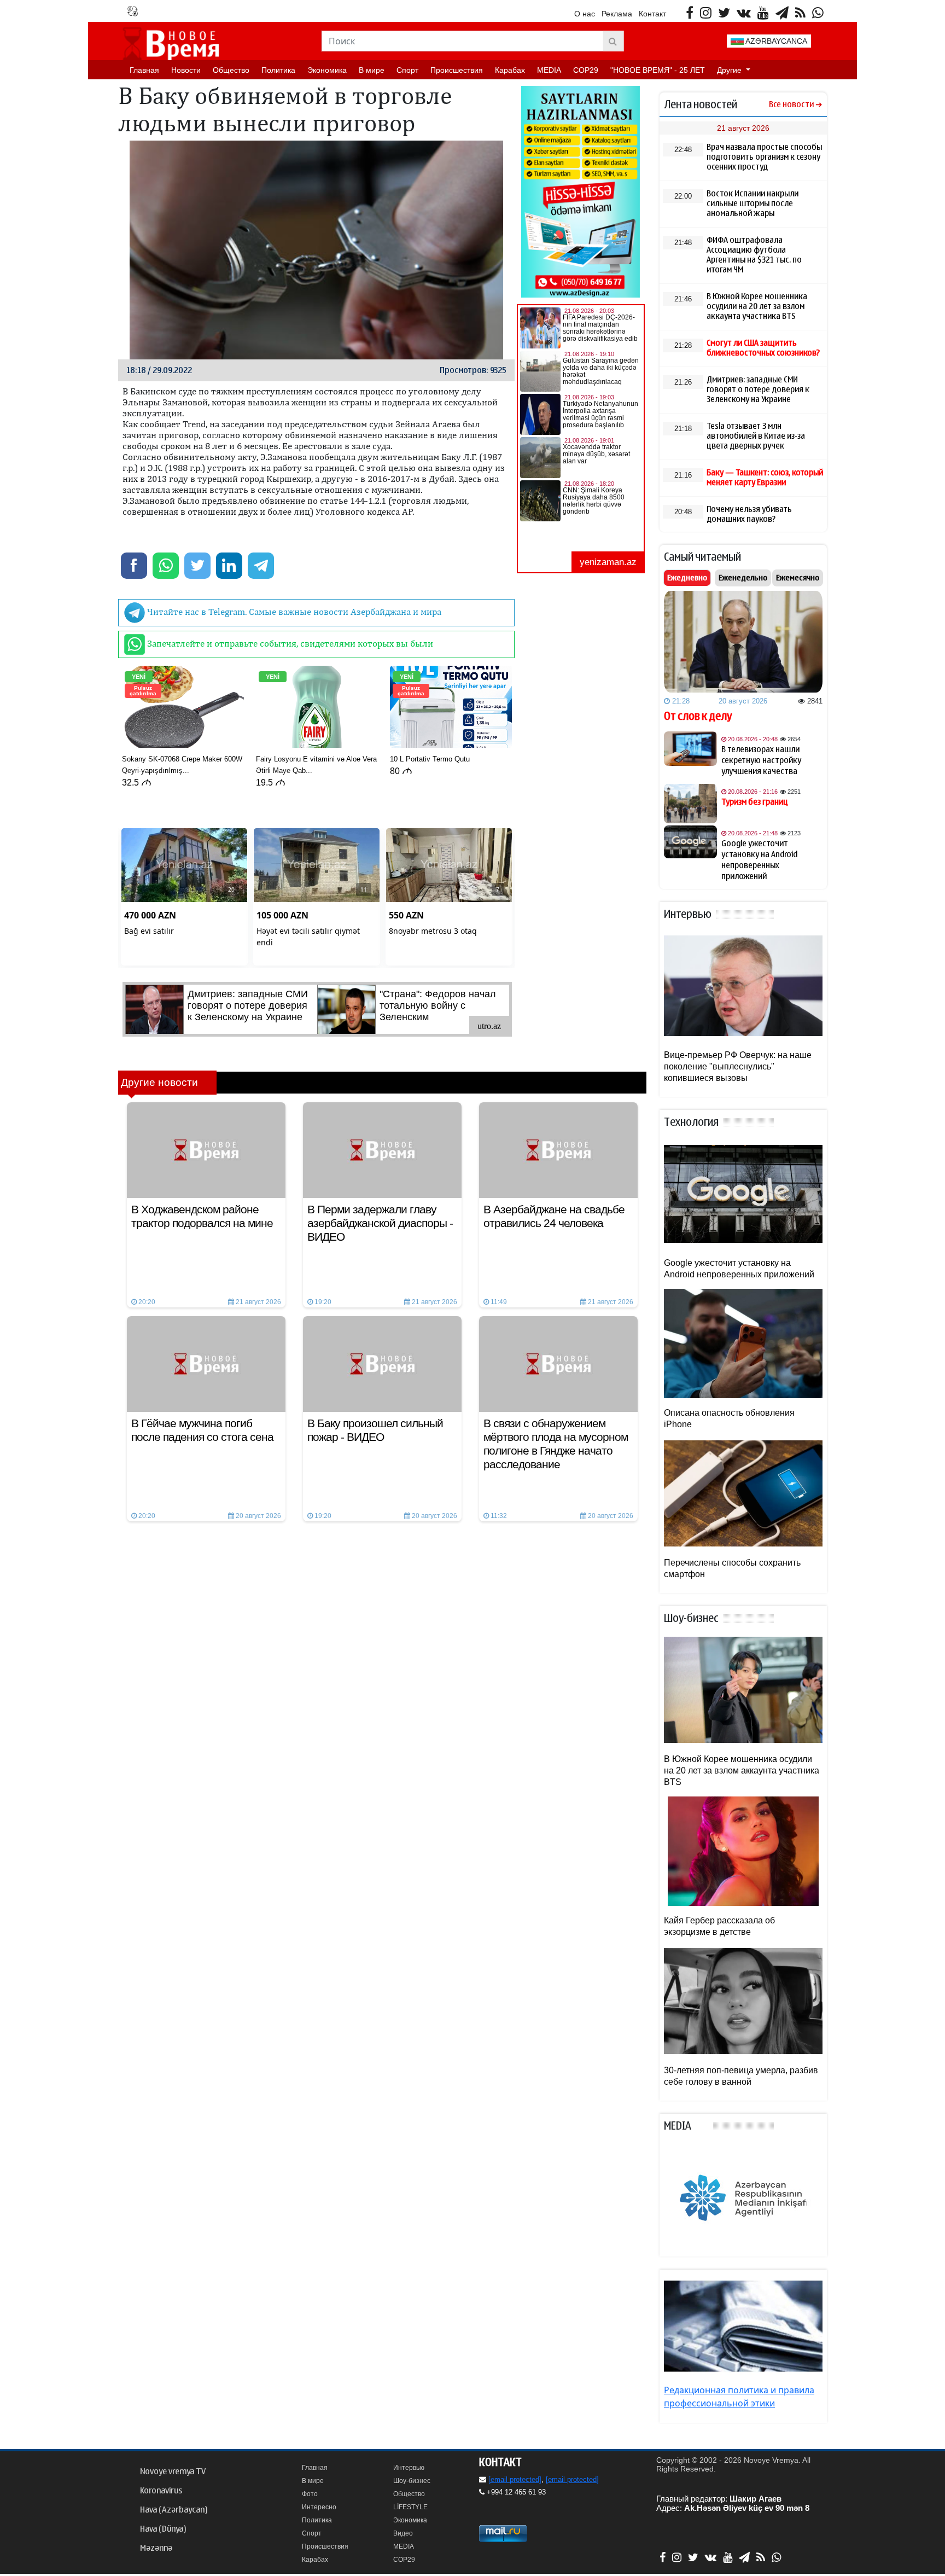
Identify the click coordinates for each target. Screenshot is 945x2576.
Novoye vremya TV (173, 2472)
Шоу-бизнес (412, 2481)
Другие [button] (730, 70)
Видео (403, 2533)
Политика (278, 70)
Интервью (409, 2468)
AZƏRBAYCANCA (775, 41)
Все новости (791, 105)
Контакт (652, 14)
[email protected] (515, 2479)
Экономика (327, 70)
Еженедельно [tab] (743, 578)
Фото (310, 2494)
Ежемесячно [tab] (798, 578)
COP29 (586, 70)
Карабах (510, 70)
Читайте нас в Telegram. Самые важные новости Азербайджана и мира (293, 612)
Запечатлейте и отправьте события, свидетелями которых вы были (289, 643)
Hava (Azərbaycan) (174, 2510)
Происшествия (457, 70)
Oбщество (231, 70)
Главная (144, 70)
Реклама (617, 14)
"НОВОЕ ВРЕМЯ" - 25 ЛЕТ (658, 70)
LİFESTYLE (410, 2507)
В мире (372, 70)
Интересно (319, 2507)
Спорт (407, 70)
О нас (585, 14)
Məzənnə (156, 2548)
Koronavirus (161, 2491)
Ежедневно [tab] (687, 578)
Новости (186, 70)
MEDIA (549, 70)
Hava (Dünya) (163, 2529)
